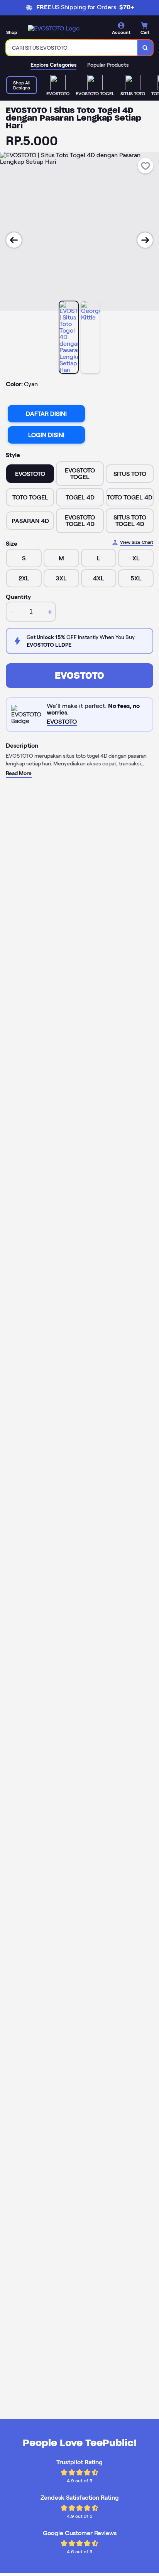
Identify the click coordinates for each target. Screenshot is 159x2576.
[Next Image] (145, 240)
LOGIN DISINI (46, 435)
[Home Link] (54, 28)
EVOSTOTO (79, 675)
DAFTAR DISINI (46, 414)
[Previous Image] (14, 240)
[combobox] (72, 48)
